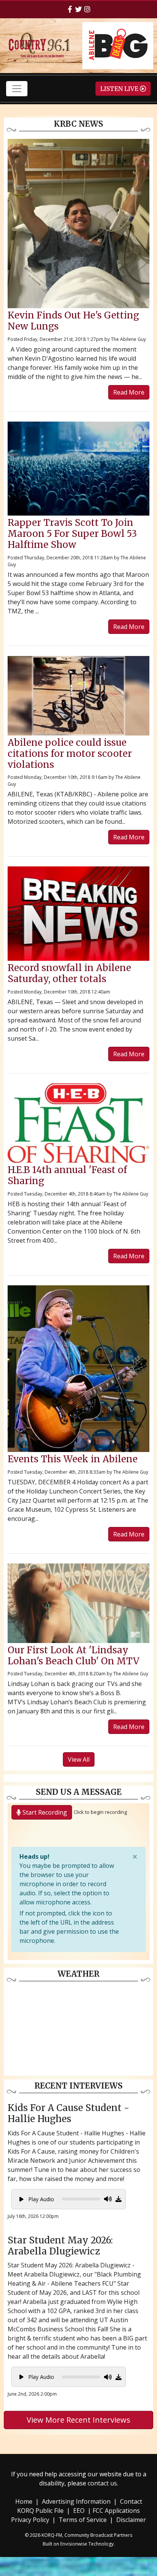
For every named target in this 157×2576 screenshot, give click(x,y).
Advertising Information (76, 2501)
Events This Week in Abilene (73, 1459)
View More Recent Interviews (78, 2420)
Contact (131, 2501)
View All (79, 1759)
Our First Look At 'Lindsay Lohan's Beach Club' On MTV (74, 1656)
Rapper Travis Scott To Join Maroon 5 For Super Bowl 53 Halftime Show (72, 534)
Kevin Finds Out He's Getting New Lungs (73, 321)
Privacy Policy (30, 2520)
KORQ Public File (40, 2511)
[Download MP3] (119, 2199)
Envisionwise (74, 2544)
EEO (79, 2511)
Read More (129, 392)
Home (24, 2501)
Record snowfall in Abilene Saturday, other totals (69, 973)
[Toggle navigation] (17, 89)
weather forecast (78, 2068)
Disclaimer (131, 2520)
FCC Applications (116, 2511)
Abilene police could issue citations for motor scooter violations (70, 754)
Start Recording (44, 1812)
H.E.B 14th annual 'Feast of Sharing (67, 1175)
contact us (102, 2483)
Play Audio (40, 2199)
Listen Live (120, 89)
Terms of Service (83, 2520)
